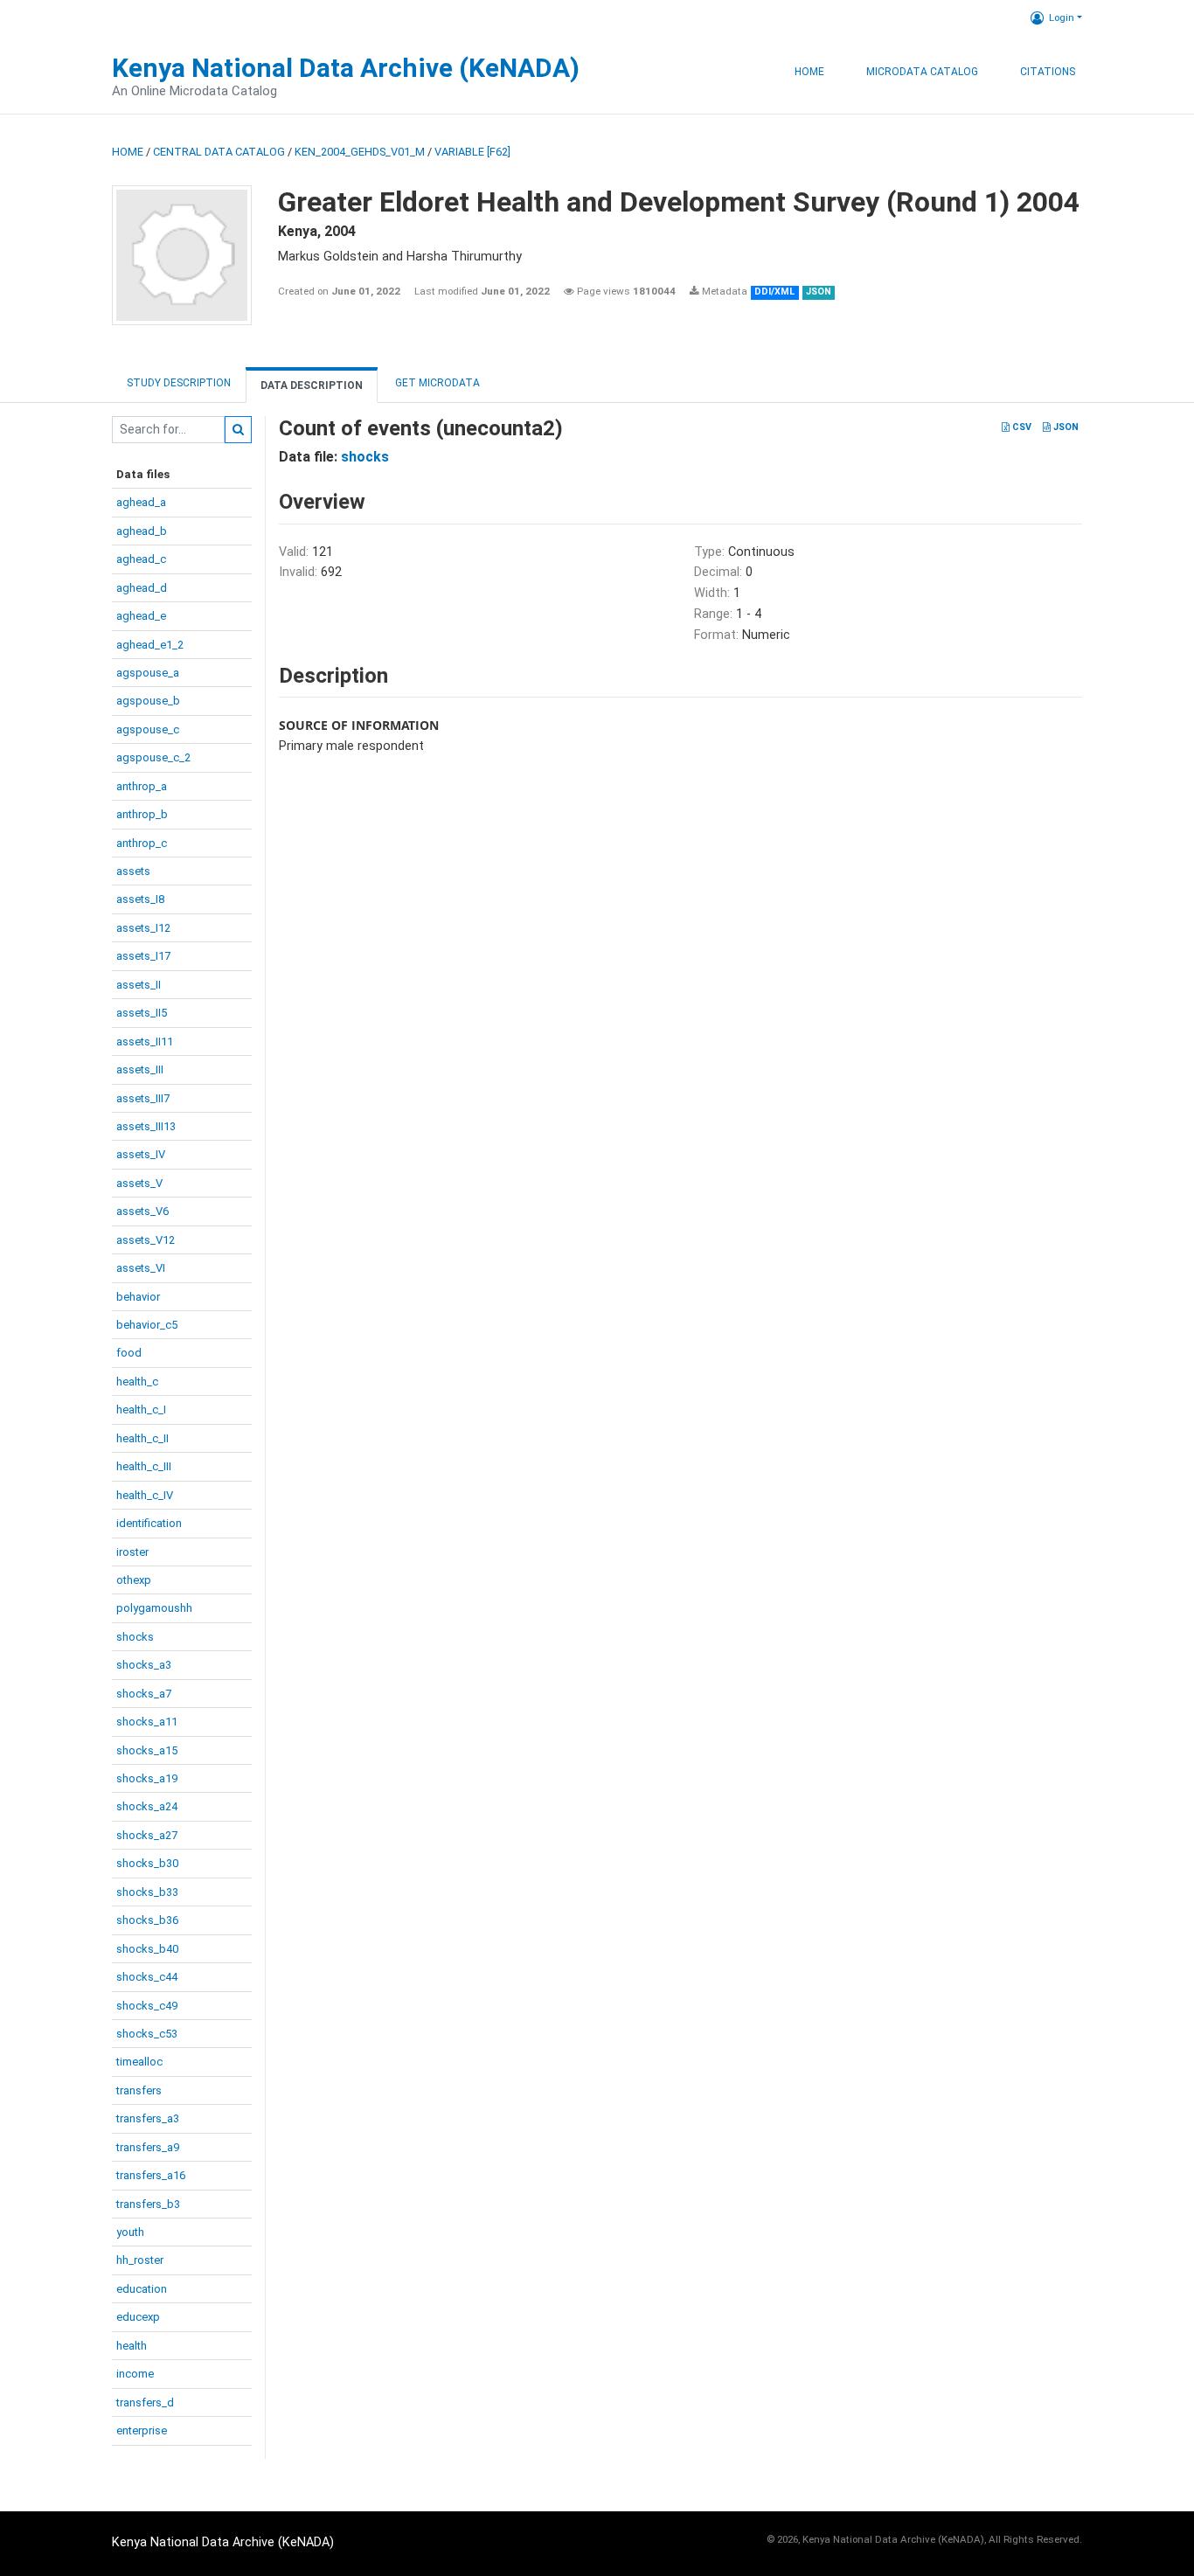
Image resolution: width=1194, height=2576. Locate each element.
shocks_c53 (147, 2034)
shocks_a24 (147, 1806)
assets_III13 (146, 1126)
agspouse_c (148, 729)
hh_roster (140, 2260)
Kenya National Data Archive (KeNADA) (346, 68)
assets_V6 (142, 1211)
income (135, 2374)
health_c (137, 1382)
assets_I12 (143, 928)
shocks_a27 (147, 1835)
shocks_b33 (147, 1892)
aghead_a (141, 502)
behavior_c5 (147, 1325)
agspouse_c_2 (153, 757)
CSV (1020, 427)
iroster (132, 1552)
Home (809, 72)
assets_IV (141, 1154)
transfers (139, 2090)
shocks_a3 (144, 1665)
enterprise (142, 2430)
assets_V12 (146, 1240)
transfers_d (145, 2402)
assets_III (140, 1069)
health (132, 2346)
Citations (1048, 72)
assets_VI (141, 1268)
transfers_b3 (148, 2204)
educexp (138, 2317)
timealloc (139, 2062)
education (142, 2289)
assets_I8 (140, 899)
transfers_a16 (151, 2175)
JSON (1065, 427)
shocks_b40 (147, 1949)
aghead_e (141, 616)
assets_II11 (145, 1042)
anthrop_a (142, 786)
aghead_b (142, 531)
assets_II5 (142, 1013)
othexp (134, 1580)
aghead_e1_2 (150, 645)
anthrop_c (142, 843)
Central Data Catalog (219, 152)
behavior (138, 1297)
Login (1062, 17)
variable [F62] (472, 152)
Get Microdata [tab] (436, 383)
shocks (135, 1637)
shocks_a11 (147, 1722)
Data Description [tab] (312, 385)
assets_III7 (143, 1098)
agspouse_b (148, 701)
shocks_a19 (147, 1778)
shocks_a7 (144, 1694)
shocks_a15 (147, 1750)
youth (130, 2232)
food (129, 1353)
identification (149, 1523)
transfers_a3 (148, 2118)
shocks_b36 (147, 1920)
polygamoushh (154, 1608)
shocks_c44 (147, 1977)
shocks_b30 (147, 1863)
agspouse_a (148, 673)
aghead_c (141, 559)
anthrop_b (142, 814)
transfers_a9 (148, 2147)
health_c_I (141, 1410)
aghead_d (142, 588)
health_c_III (144, 1466)
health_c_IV (145, 1495)
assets (133, 871)
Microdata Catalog (922, 72)
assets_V (139, 1183)
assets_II (139, 985)
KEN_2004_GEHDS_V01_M (360, 152)
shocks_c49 (147, 2006)
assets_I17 (143, 956)
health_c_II (142, 1438)
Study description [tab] (179, 383)
